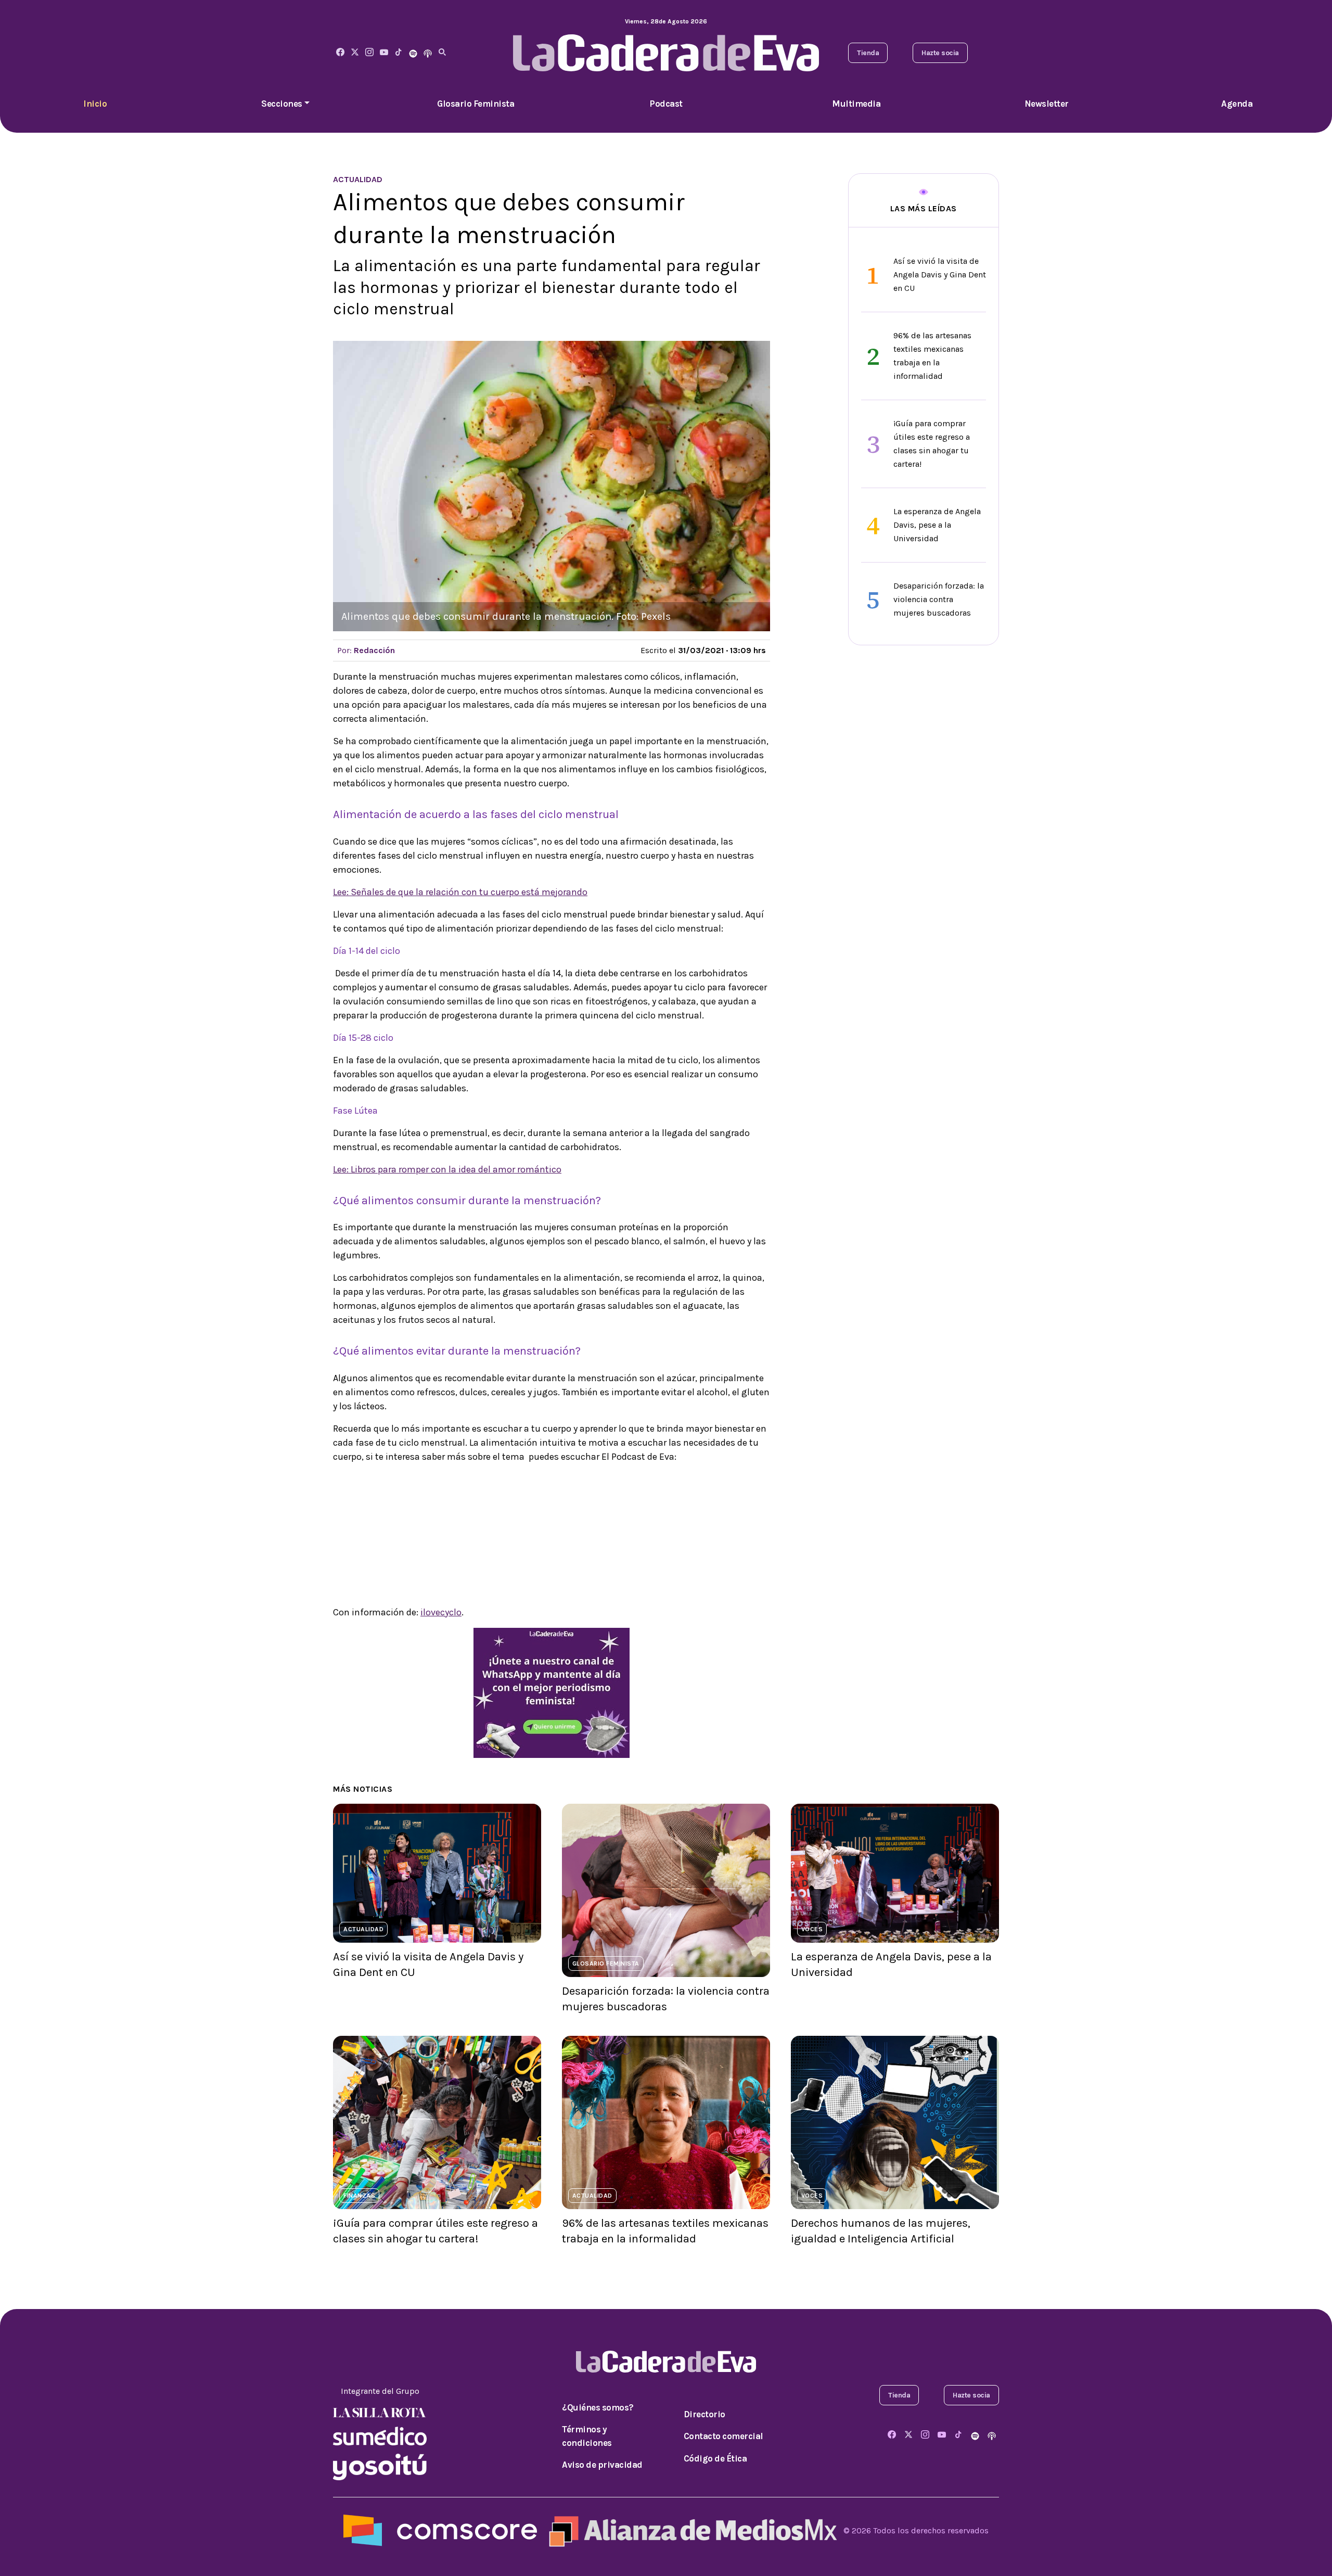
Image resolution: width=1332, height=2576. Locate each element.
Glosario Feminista (476, 104)
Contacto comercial (723, 2436)
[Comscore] (440, 2530)
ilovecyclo (441, 1612)
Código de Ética (715, 2458)
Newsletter (1047, 104)
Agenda (1237, 104)
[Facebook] (340, 53)
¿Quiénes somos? (598, 2407)
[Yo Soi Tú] (380, 2466)
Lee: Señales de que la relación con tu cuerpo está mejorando (460, 892)
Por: (366, 650)
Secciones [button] (282, 104)
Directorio (705, 2414)
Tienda (868, 53)
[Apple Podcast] (428, 53)
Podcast (666, 104)
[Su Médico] (380, 2435)
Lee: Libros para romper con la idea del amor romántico (447, 1169)
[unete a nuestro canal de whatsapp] (552, 1692)
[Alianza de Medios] (690, 2530)
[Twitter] (355, 53)
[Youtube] (384, 53)
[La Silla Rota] (380, 2412)
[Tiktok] (399, 53)
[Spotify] (413, 53)
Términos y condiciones (587, 2436)
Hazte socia (940, 53)
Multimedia (856, 104)
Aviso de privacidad (602, 2465)
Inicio (95, 104)
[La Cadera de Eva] (369, 53)
